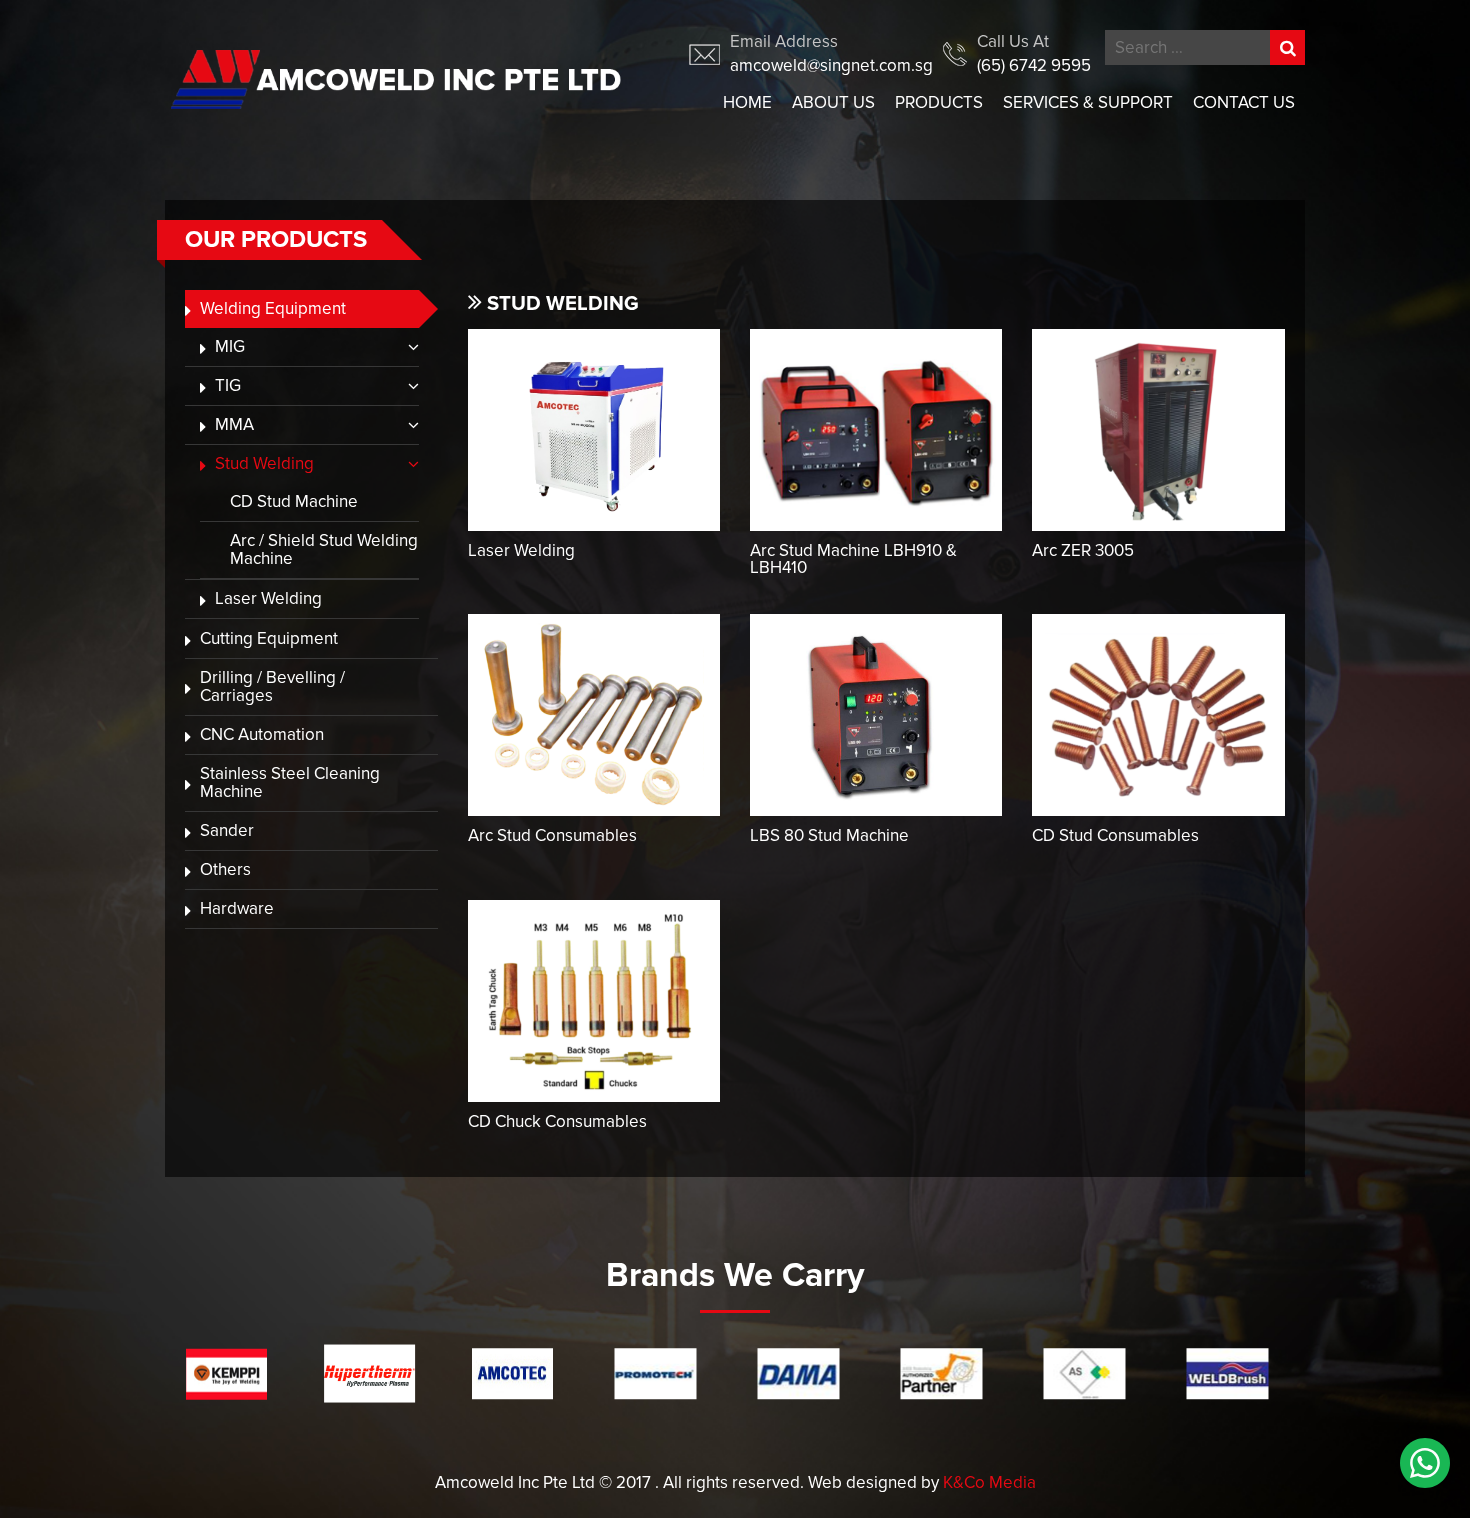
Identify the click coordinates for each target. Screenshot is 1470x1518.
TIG (228, 385)
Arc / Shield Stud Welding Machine (324, 549)
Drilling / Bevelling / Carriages (272, 686)
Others (225, 869)
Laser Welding (268, 598)
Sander (227, 830)
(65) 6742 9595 (1034, 65)
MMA (234, 424)
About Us (833, 102)
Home (747, 102)
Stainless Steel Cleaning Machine (290, 782)
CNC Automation (262, 734)
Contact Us (1244, 102)
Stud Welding (264, 463)
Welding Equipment (273, 308)
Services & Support (1088, 102)
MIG (230, 346)
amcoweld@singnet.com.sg (831, 65)
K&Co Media (989, 1482)
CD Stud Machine (294, 501)
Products (939, 102)
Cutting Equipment (269, 638)
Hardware (237, 908)
